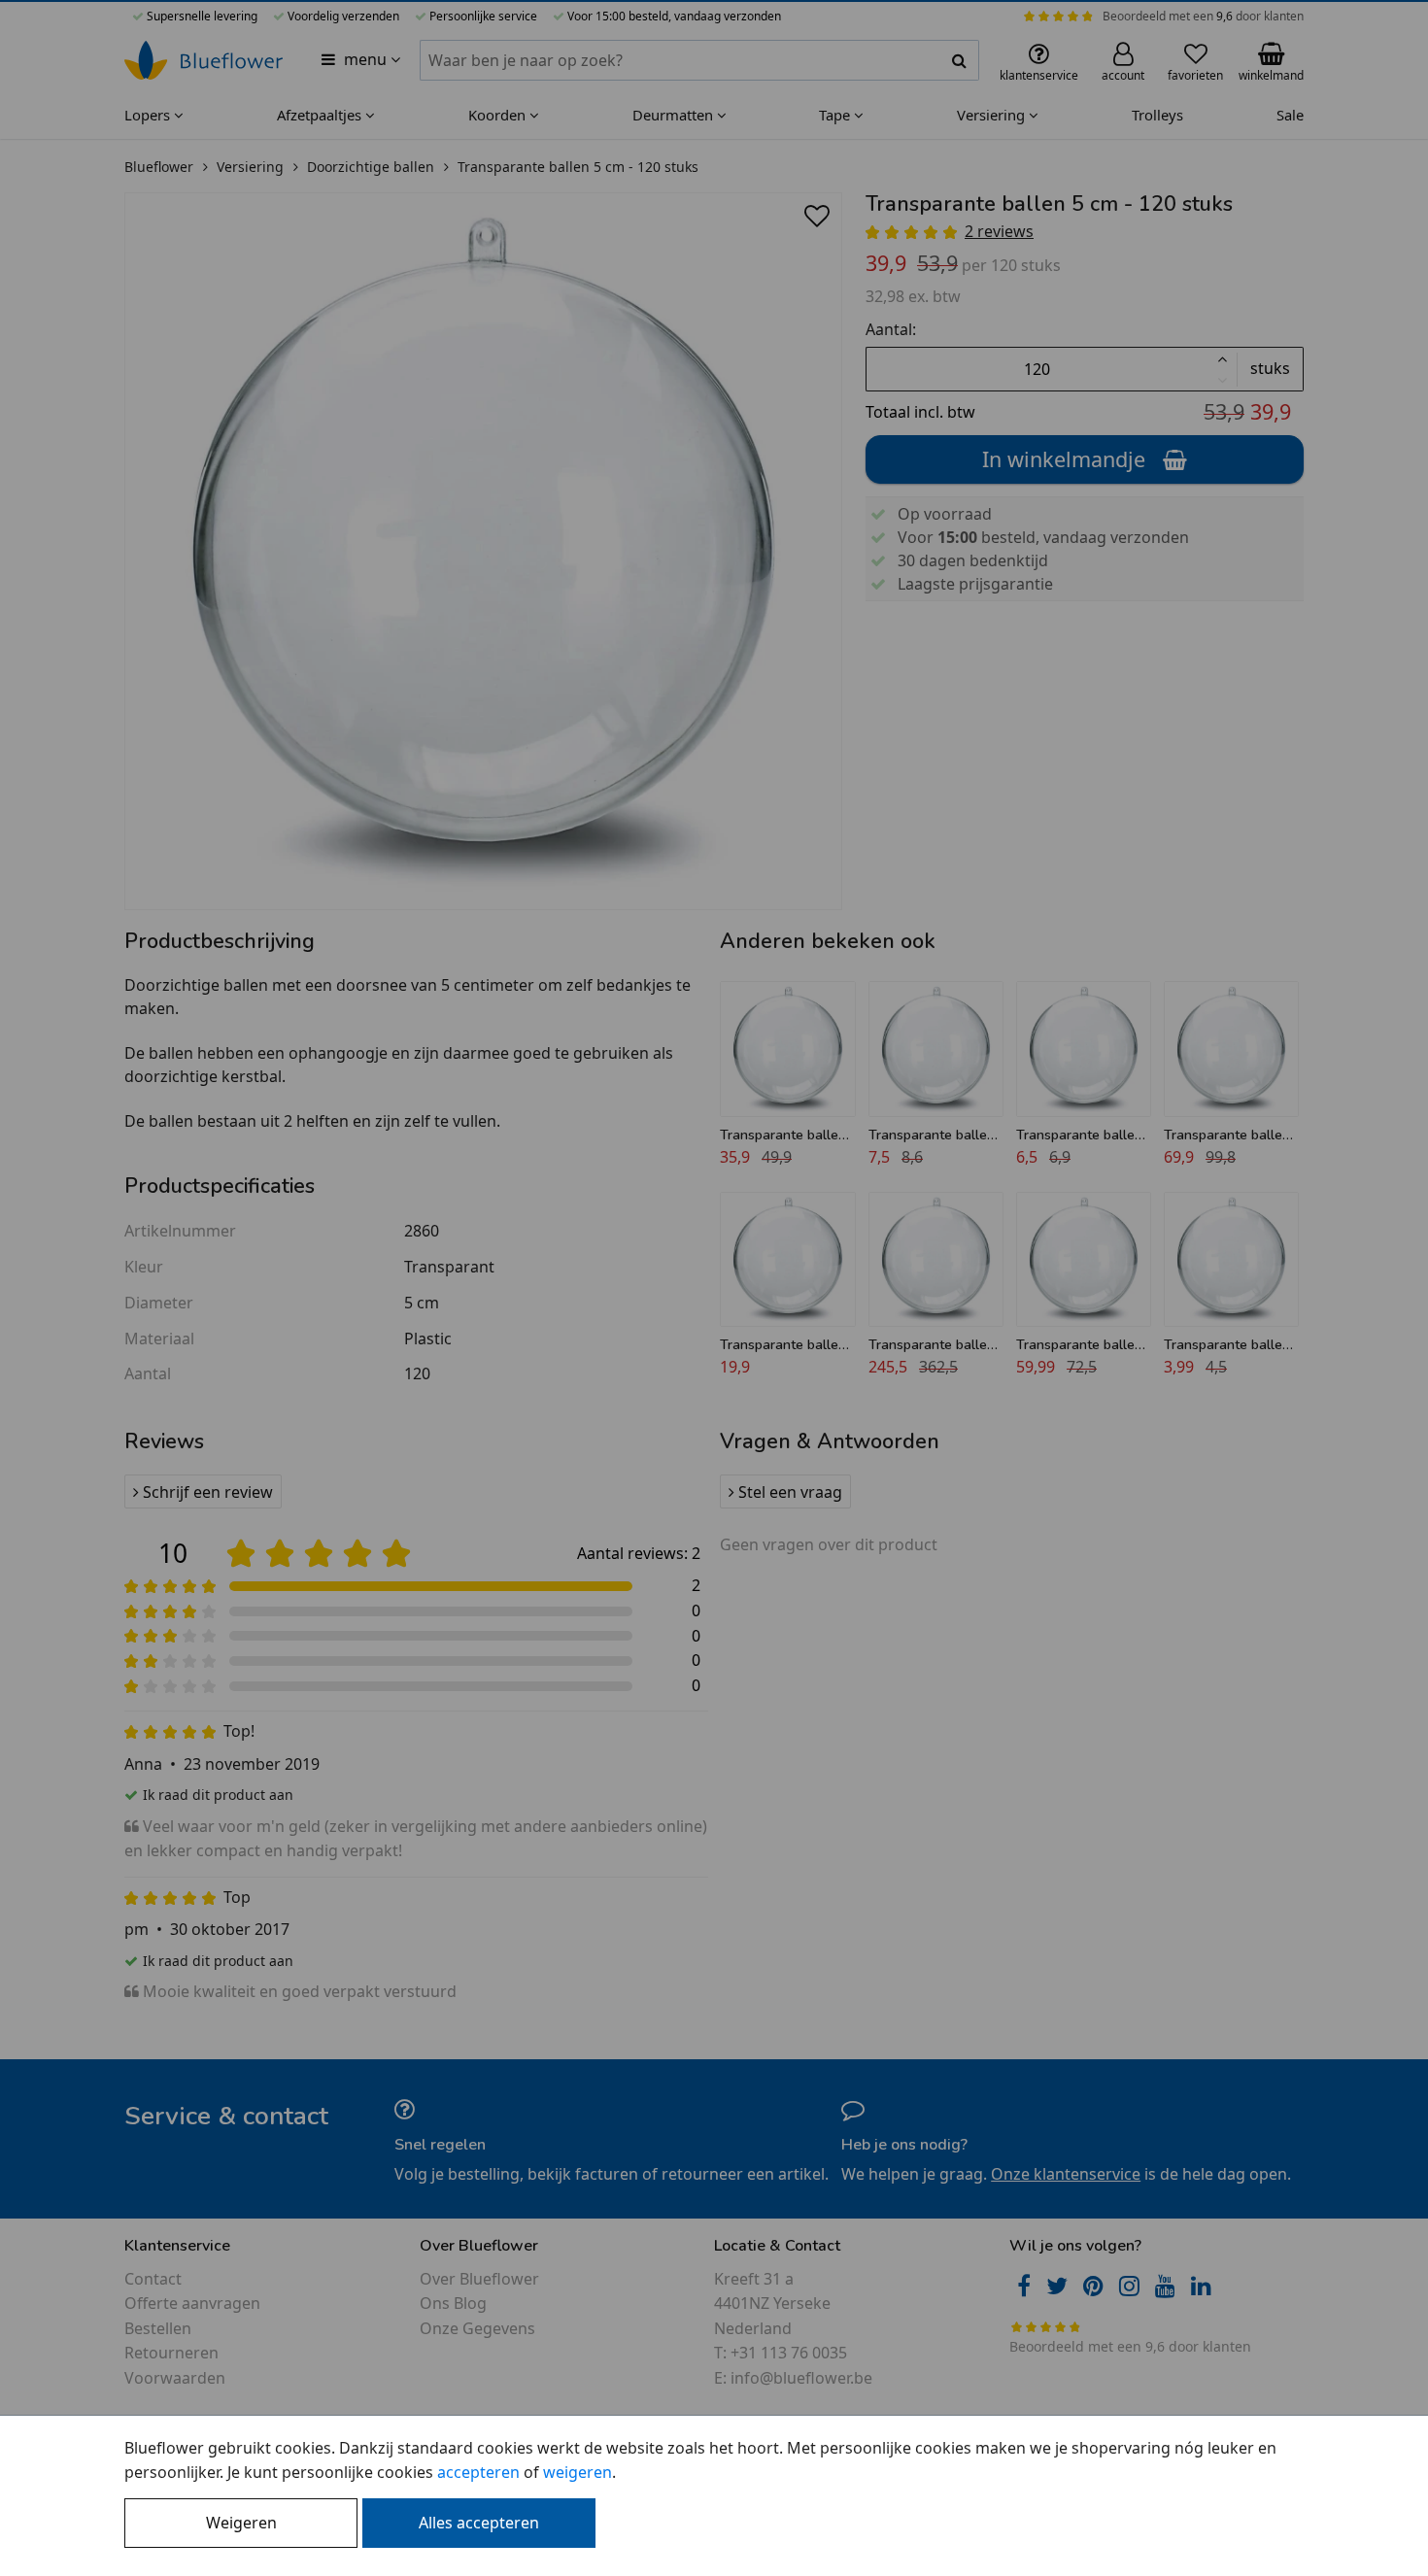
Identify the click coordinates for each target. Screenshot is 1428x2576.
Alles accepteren (479, 2523)
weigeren (578, 2472)
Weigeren (241, 2523)
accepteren (478, 2472)
